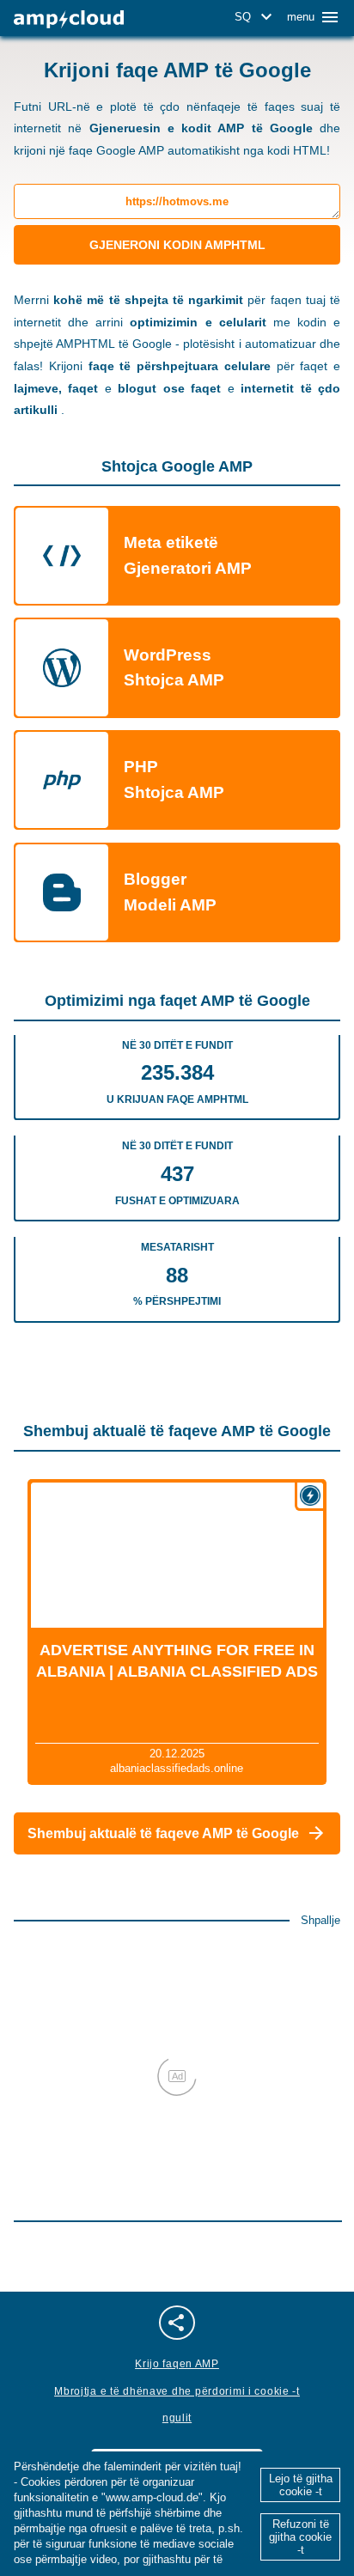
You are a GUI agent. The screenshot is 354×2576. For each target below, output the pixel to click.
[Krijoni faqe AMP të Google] (69, 19)
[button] (256, 17)
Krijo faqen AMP (177, 2364)
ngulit (177, 2418)
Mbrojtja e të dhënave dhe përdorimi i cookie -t (177, 2391)
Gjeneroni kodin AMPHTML (177, 245)
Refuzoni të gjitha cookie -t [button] (300, 2537)
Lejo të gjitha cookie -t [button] (301, 2485)
